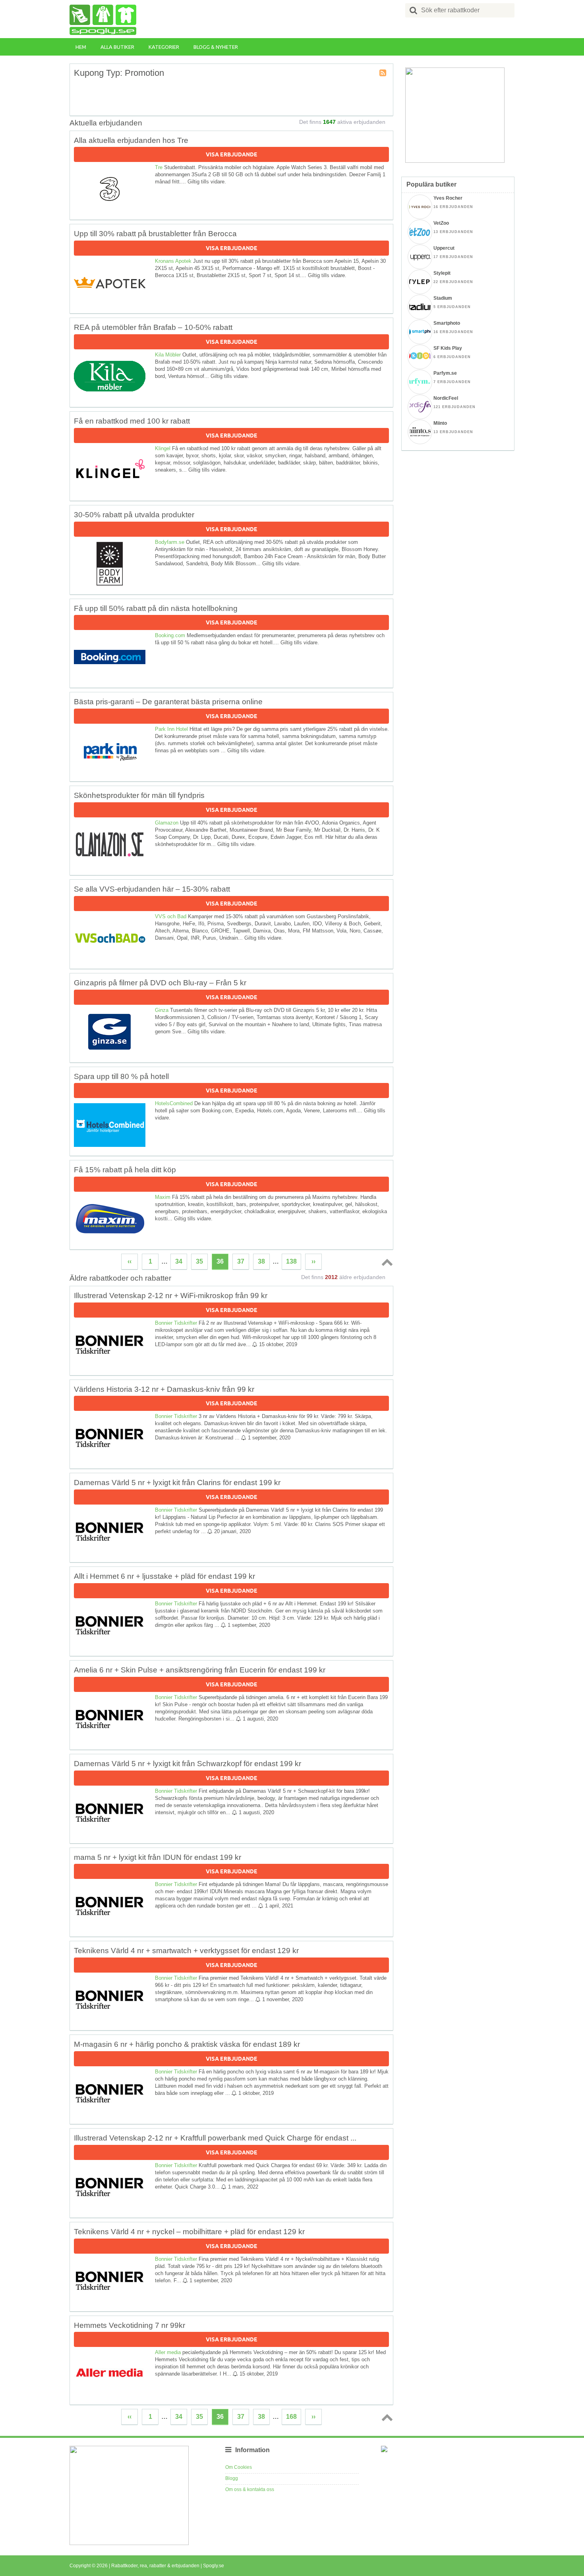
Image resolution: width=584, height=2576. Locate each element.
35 (199, 1261)
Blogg (232, 2478)
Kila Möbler (168, 355)
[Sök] (414, 10)
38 (261, 1261)
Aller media (168, 2352)
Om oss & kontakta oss (250, 2489)
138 (291, 1261)
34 (179, 1261)
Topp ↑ (386, 1262)
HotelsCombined (174, 1103)
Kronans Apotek (173, 261)
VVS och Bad (171, 916)
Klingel (163, 448)
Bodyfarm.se (170, 542)
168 (291, 2417)
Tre (159, 167)
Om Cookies (239, 2467)
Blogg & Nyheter (216, 47)
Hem (81, 47)
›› (313, 1261)
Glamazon (167, 823)
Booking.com (170, 635)
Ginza (162, 1010)
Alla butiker (117, 47)
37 (241, 1261)
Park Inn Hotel (171, 729)
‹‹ (130, 1261)
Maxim (163, 1197)
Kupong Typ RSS (383, 73)
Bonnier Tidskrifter (176, 1323)
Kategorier (164, 47)
